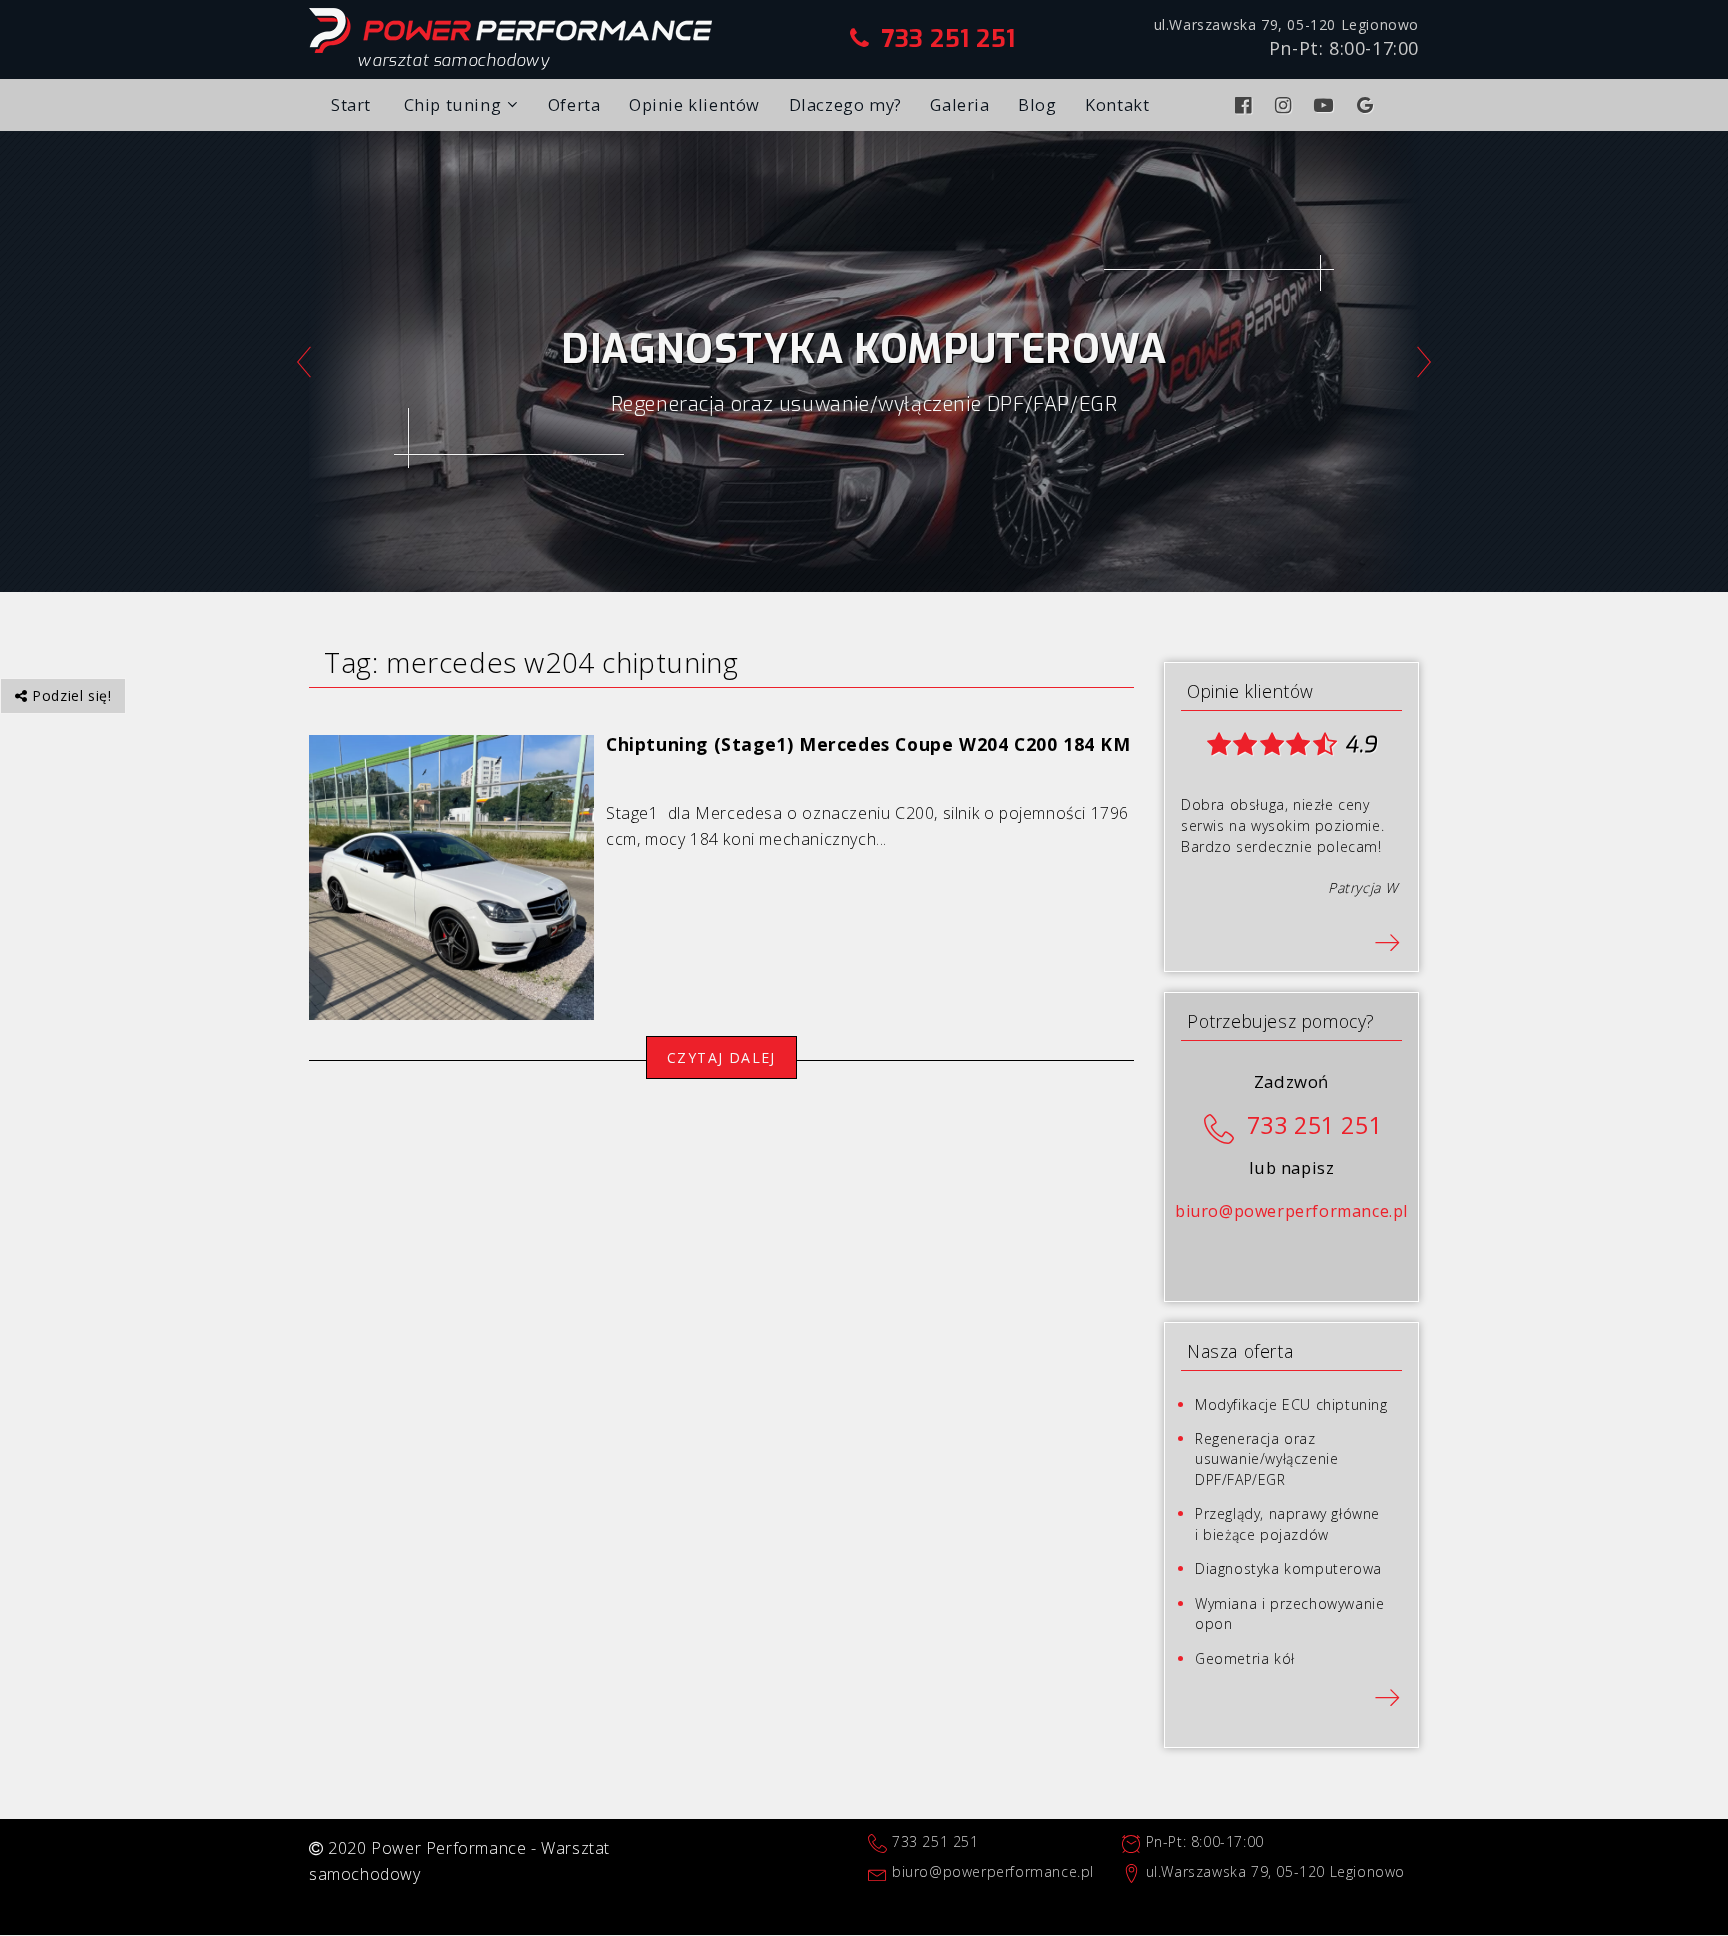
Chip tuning (453, 104)
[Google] (1368, 105)
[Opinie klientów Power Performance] (1387, 940)
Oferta (574, 104)
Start (351, 104)
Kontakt (1117, 104)
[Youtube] (1326, 105)
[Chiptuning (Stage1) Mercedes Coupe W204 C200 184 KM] (451, 875)
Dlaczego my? (845, 104)
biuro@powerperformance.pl (1291, 1211)
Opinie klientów (694, 104)
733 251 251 (948, 39)
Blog (1037, 104)
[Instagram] (1286, 105)
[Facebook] (1246, 105)
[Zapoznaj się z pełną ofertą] (1387, 1695)
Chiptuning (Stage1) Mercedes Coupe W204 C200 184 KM (868, 744)
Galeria (959, 104)
